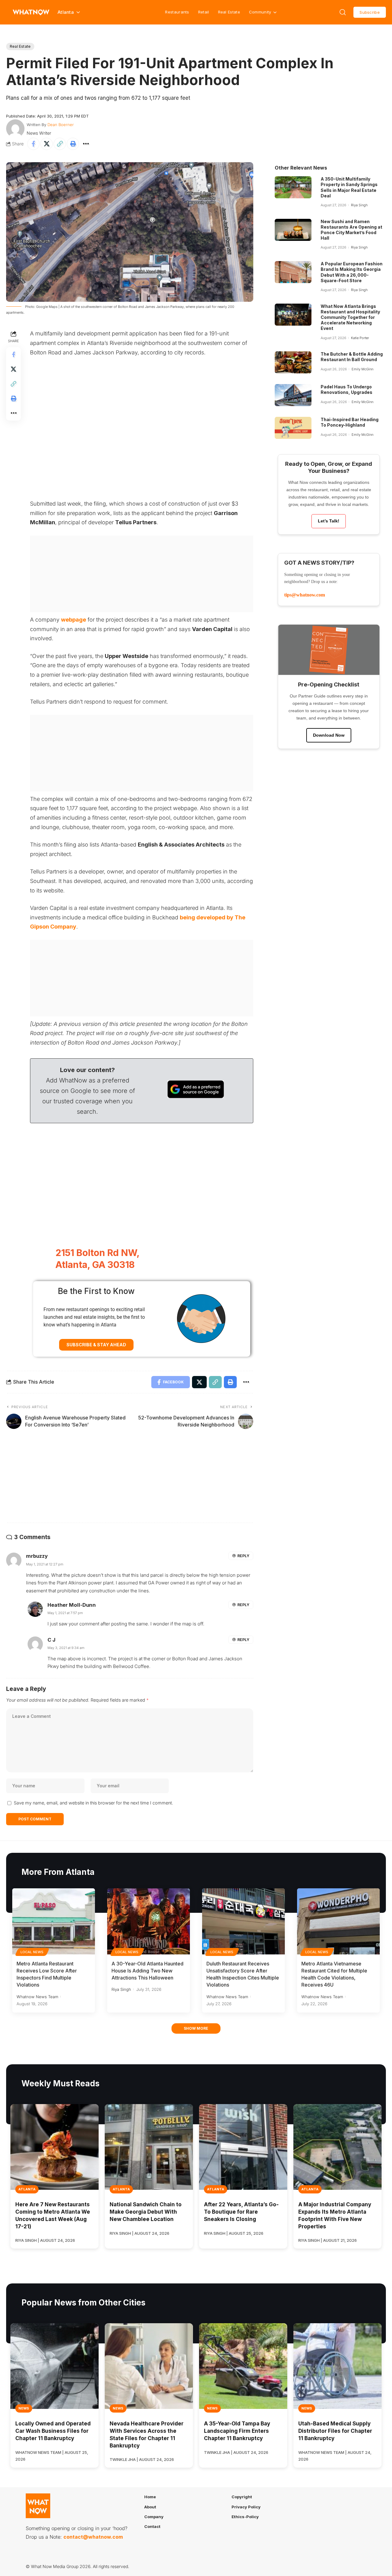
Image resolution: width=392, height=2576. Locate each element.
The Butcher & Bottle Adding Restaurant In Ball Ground (352, 357)
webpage (73, 620)
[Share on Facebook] (33, 144)
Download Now (329, 735)
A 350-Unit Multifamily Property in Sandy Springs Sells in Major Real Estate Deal (349, 187)
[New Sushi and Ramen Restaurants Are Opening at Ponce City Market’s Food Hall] (293, 230)
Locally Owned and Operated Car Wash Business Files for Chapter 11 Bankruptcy (53, 2431)
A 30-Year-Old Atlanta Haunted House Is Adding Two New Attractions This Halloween (147, 1971)
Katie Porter (360, 338)
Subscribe (370, 12)
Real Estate (229, 12)
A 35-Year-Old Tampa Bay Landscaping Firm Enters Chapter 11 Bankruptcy (237, 2431)
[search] (343, 12)
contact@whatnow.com (93, 2537)
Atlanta (27, 2189)
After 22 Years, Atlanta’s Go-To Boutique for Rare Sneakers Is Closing (241, 2212)
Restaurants (177, 12)
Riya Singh (359, 205)
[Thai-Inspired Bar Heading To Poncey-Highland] (293, 428)
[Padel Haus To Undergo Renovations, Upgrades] (293, 395)
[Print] (73, 144)
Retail (204, 12)
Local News (32, 1952)
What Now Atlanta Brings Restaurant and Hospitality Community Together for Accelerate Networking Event (350, 317)
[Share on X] (47, 144)
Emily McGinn (362, 369)
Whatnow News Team (37, 1997)
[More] (86, 144)
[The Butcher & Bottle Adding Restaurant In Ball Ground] (293, 362)
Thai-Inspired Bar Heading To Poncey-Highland (350, 422)
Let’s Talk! (329, 521)
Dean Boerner (61, 125)
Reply (243, 1556)
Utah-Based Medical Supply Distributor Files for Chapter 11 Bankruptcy (335, 2431)
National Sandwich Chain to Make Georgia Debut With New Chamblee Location (146, 2212)
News (24, 2408)
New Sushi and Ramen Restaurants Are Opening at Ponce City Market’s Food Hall (351, 230)
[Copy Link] (60, 144)
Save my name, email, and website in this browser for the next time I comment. (93, 1803)
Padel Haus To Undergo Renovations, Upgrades (347, 389)
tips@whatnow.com (305, 595)
